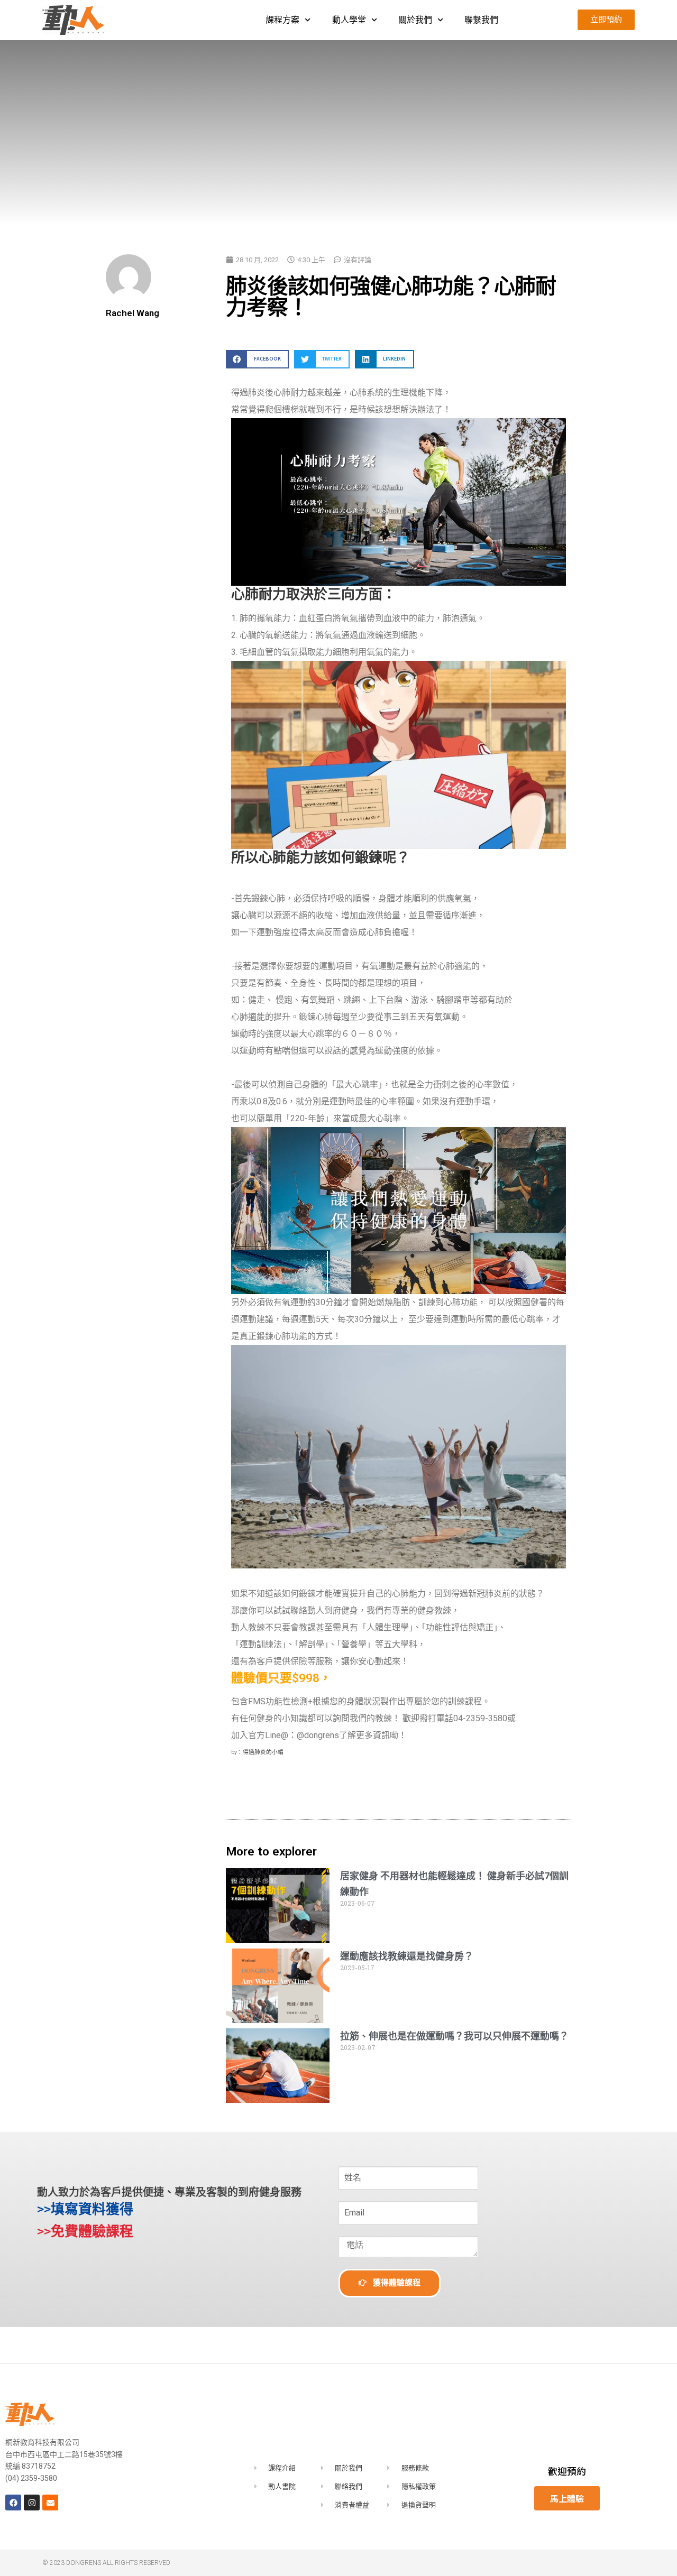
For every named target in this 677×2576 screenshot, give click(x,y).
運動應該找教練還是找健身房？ (407, 1956)
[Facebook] (13, 2503)
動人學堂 (349, 20)
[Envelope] (50, 2503)
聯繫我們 (481, 20)
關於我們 (415, 20)
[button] (257, 359)
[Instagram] (32, 2503)
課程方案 (282, 20)
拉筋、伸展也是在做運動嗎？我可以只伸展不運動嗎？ (454, 2036)
